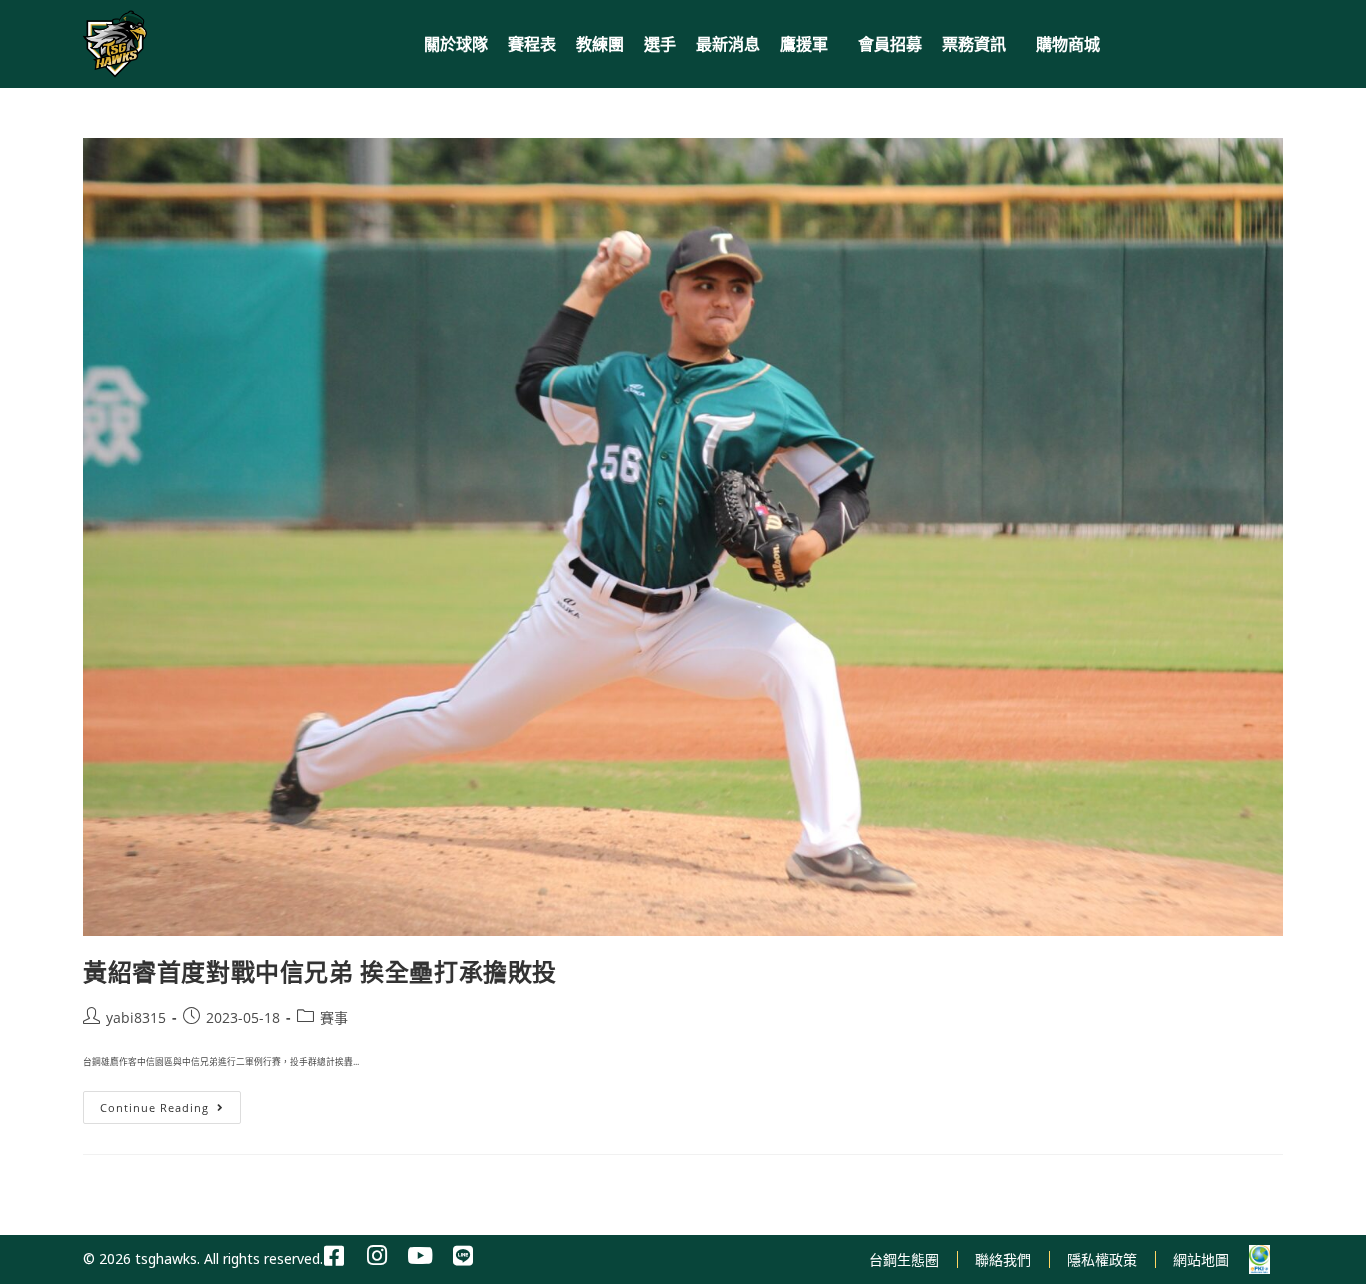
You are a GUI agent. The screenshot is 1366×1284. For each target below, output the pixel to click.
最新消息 (728, 44)
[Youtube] (420, 1256)
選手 (660, 44)
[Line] (463, 1256)
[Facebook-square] (334, 1256)
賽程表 (532, 44)
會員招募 (890, 44)
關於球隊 (456, 44)
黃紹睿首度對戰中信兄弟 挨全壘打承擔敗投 (320, 971)
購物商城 (1068, 44)
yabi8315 (136, 1017)
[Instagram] (377, 1256)
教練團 (600, 44)
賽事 (334, 1017)
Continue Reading (161, 1103)
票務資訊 (974, 44)
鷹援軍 (804, 44)
